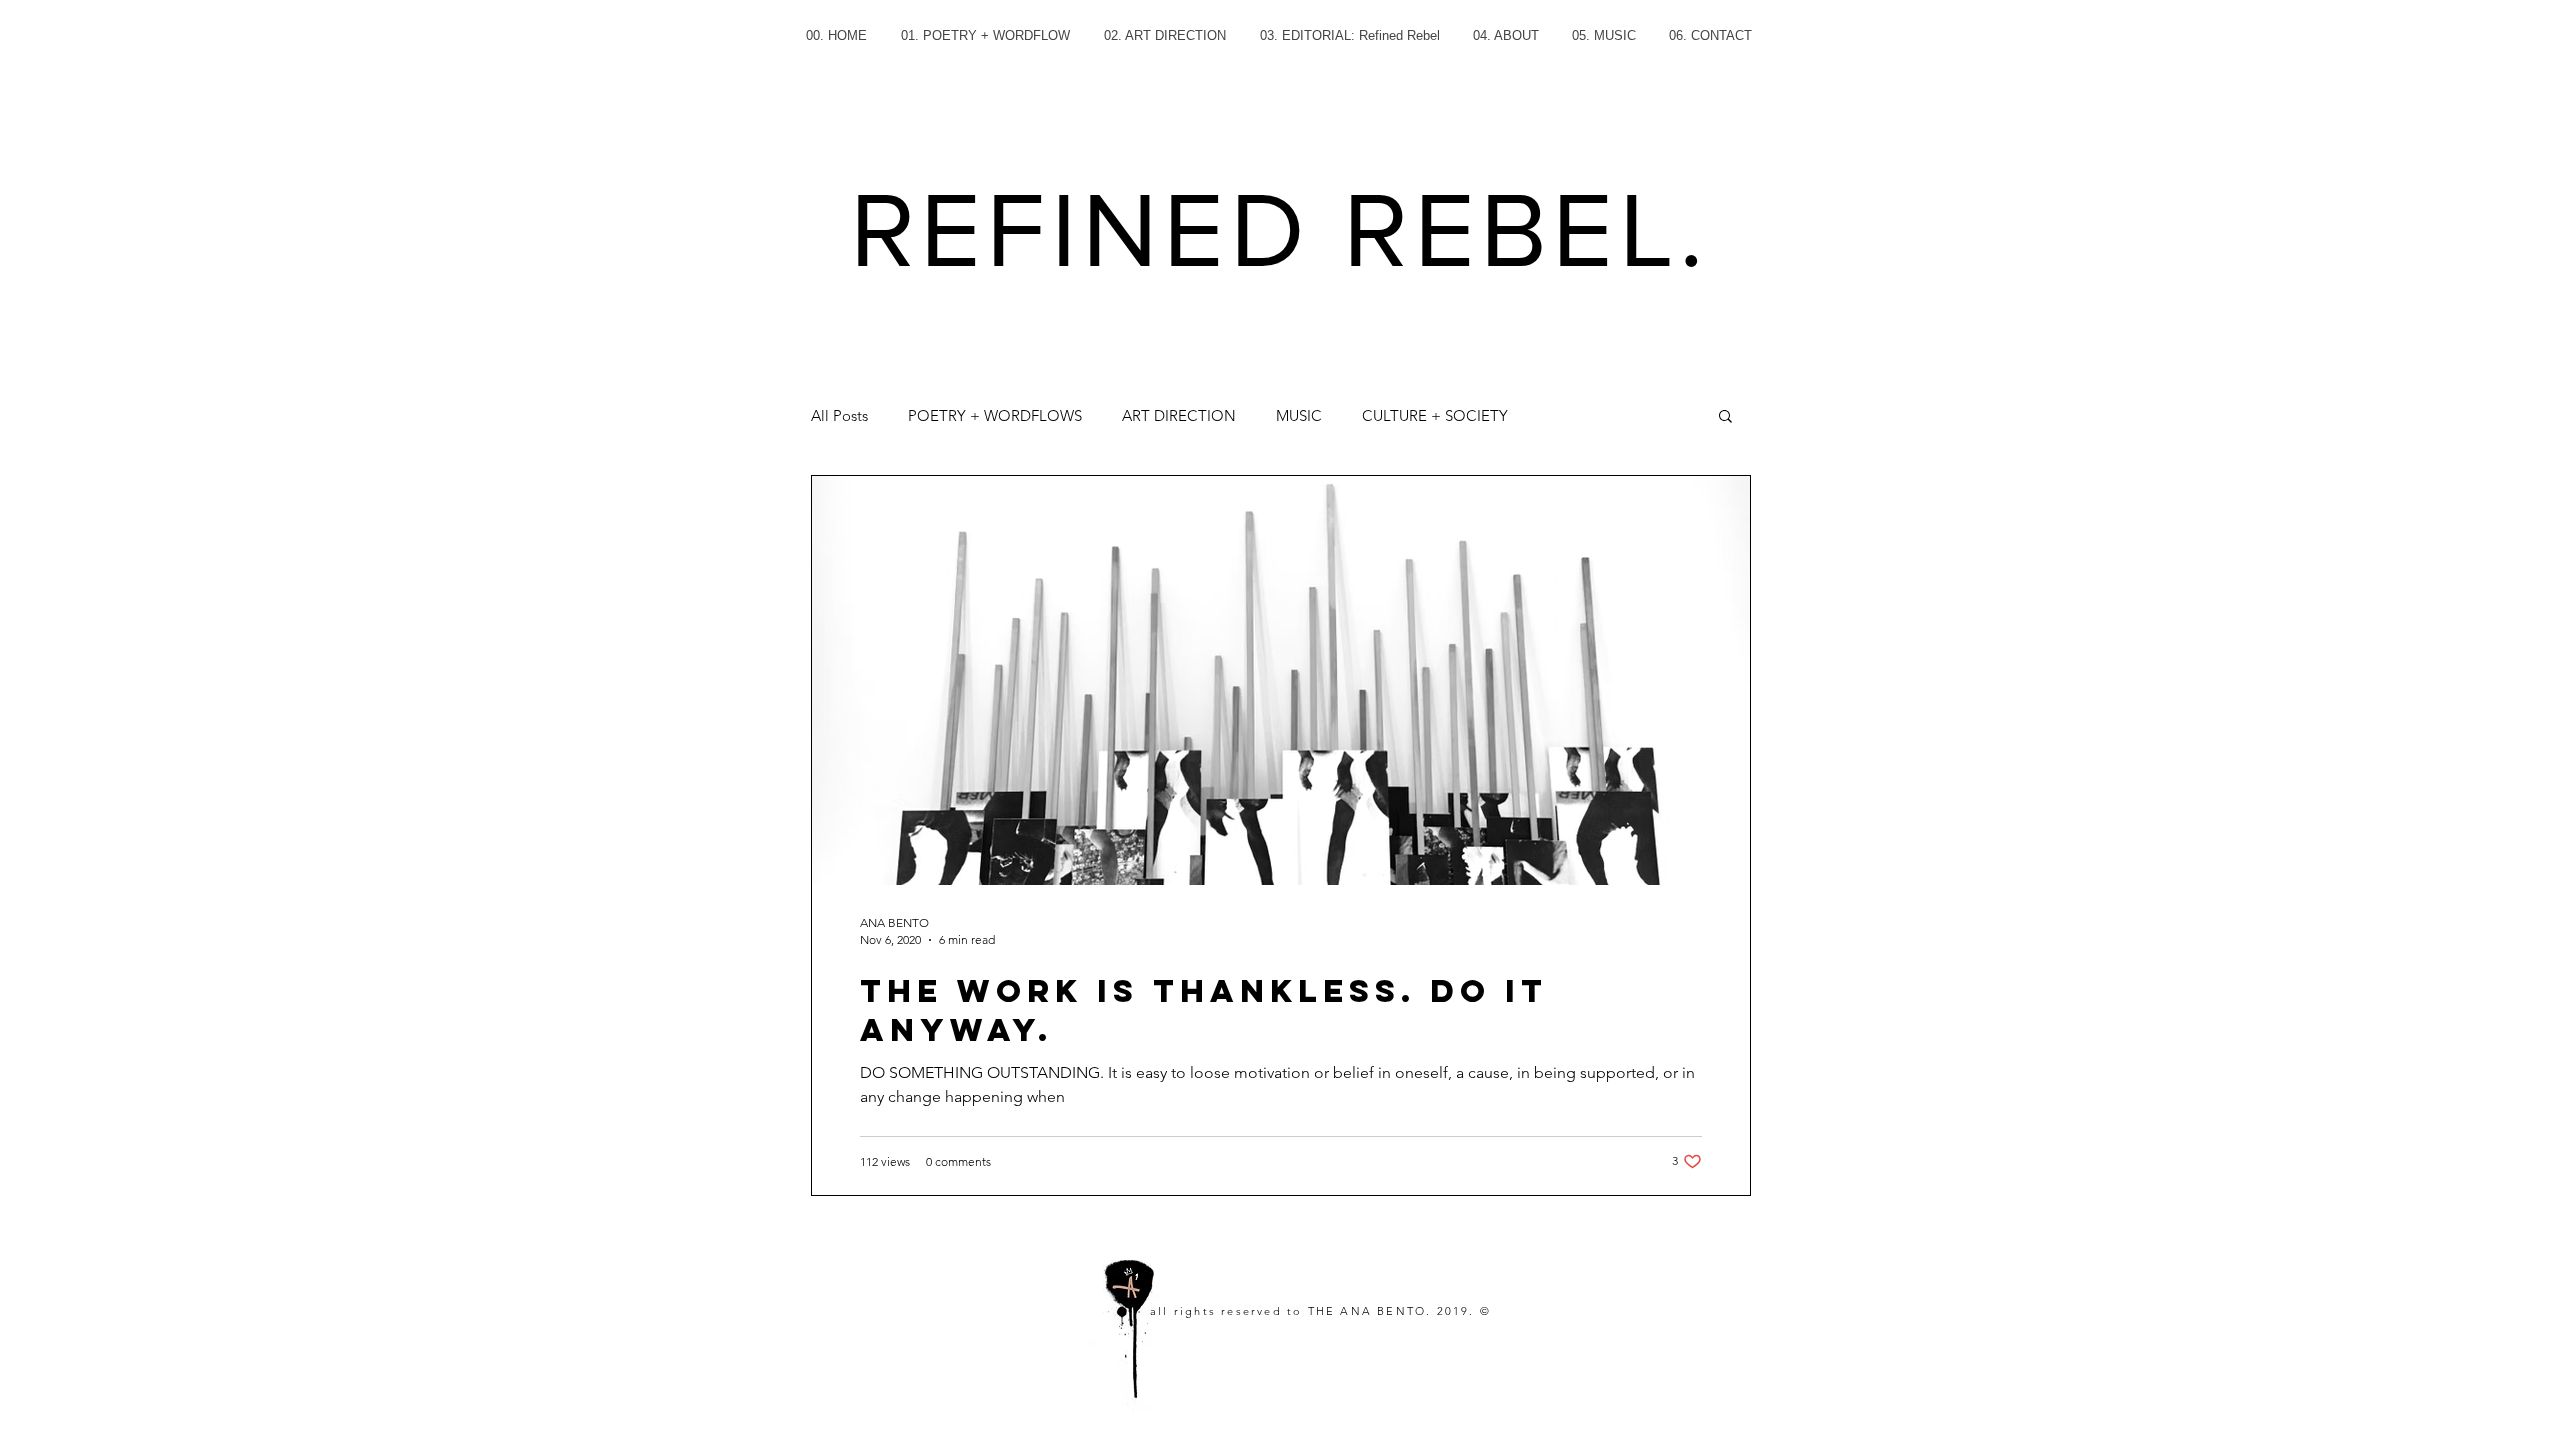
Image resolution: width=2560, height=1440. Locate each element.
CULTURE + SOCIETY (1435, 415)
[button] (1725, 417)
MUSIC (1299, 415)
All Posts (839, 415)
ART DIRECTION (1179, 415)
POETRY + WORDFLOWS (995, 415)
